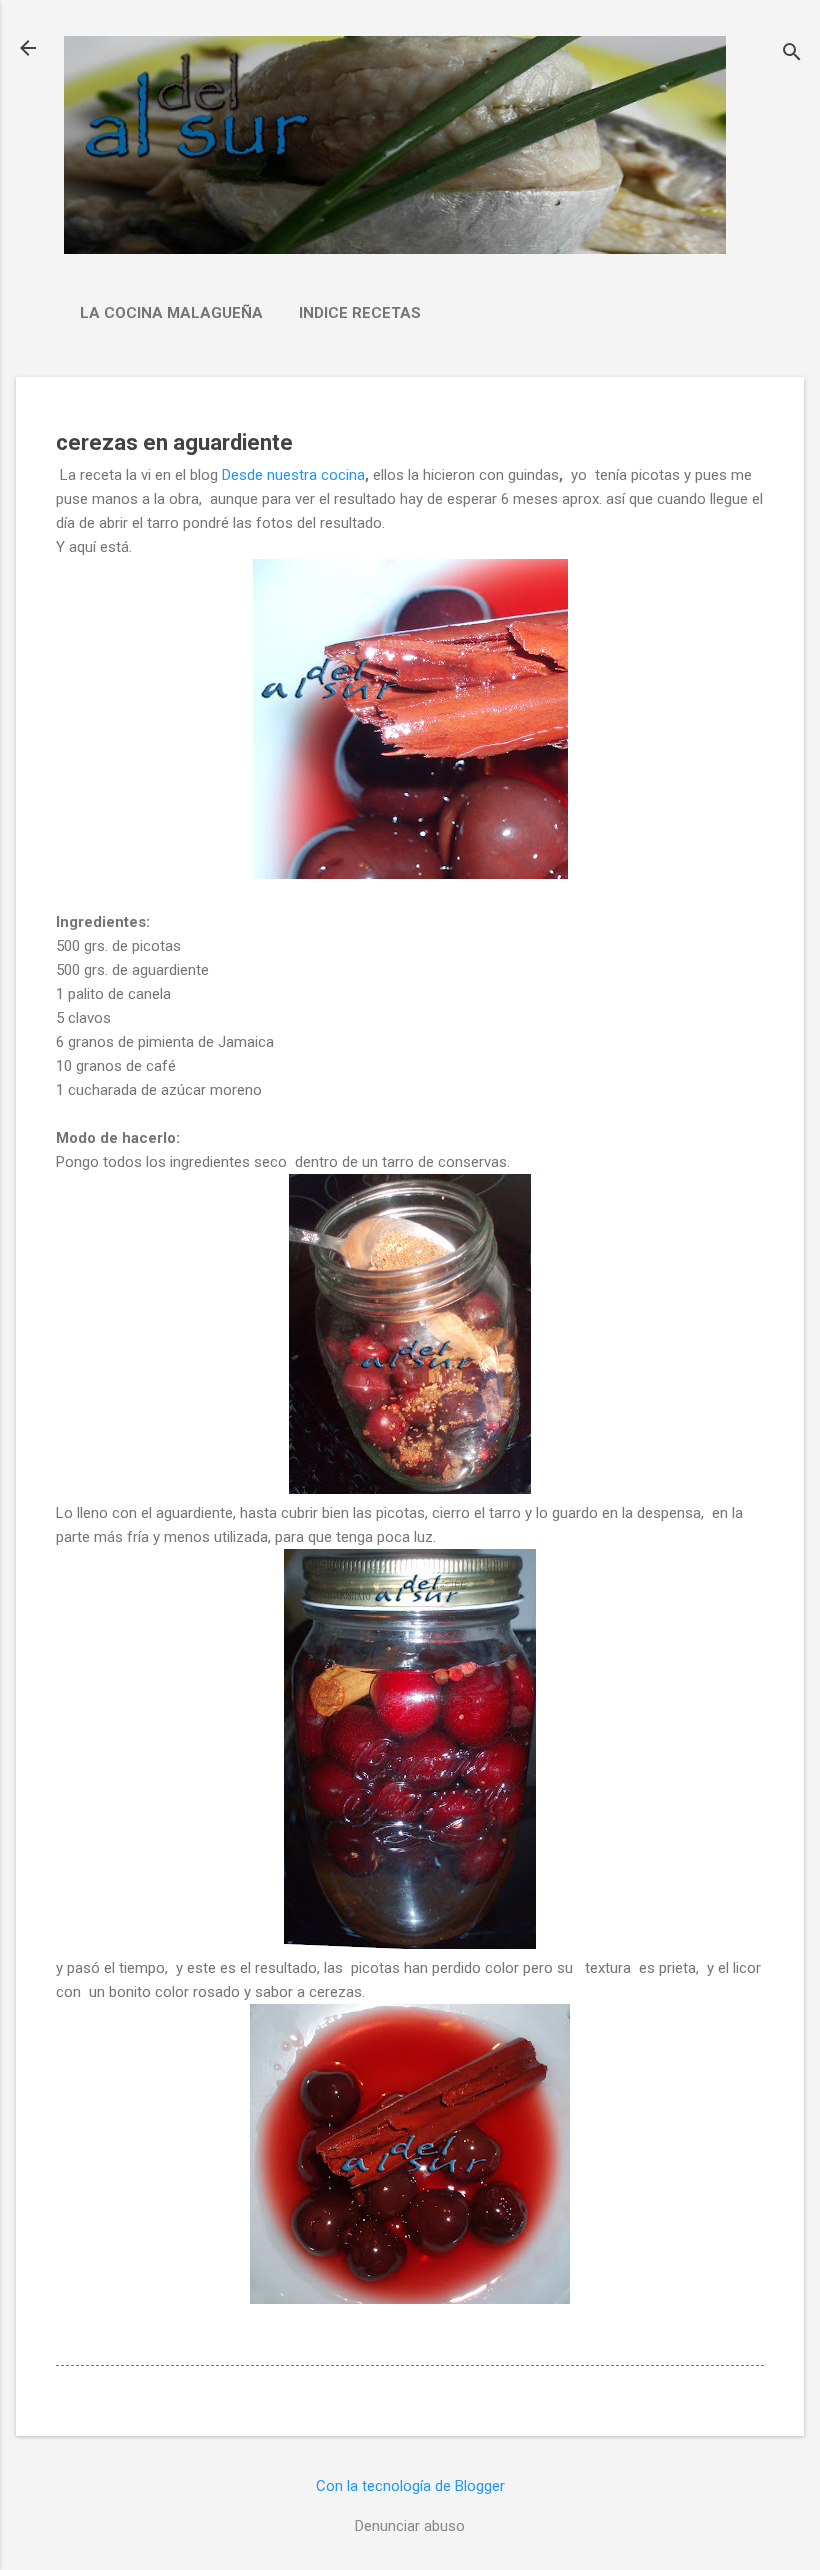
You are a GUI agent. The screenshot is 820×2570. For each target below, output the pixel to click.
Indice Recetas (360, 313)
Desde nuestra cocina (293, 475)
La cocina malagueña (171, 313)
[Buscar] (792, 54)
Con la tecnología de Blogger (410, 2486)
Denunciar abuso (410, 2526)
